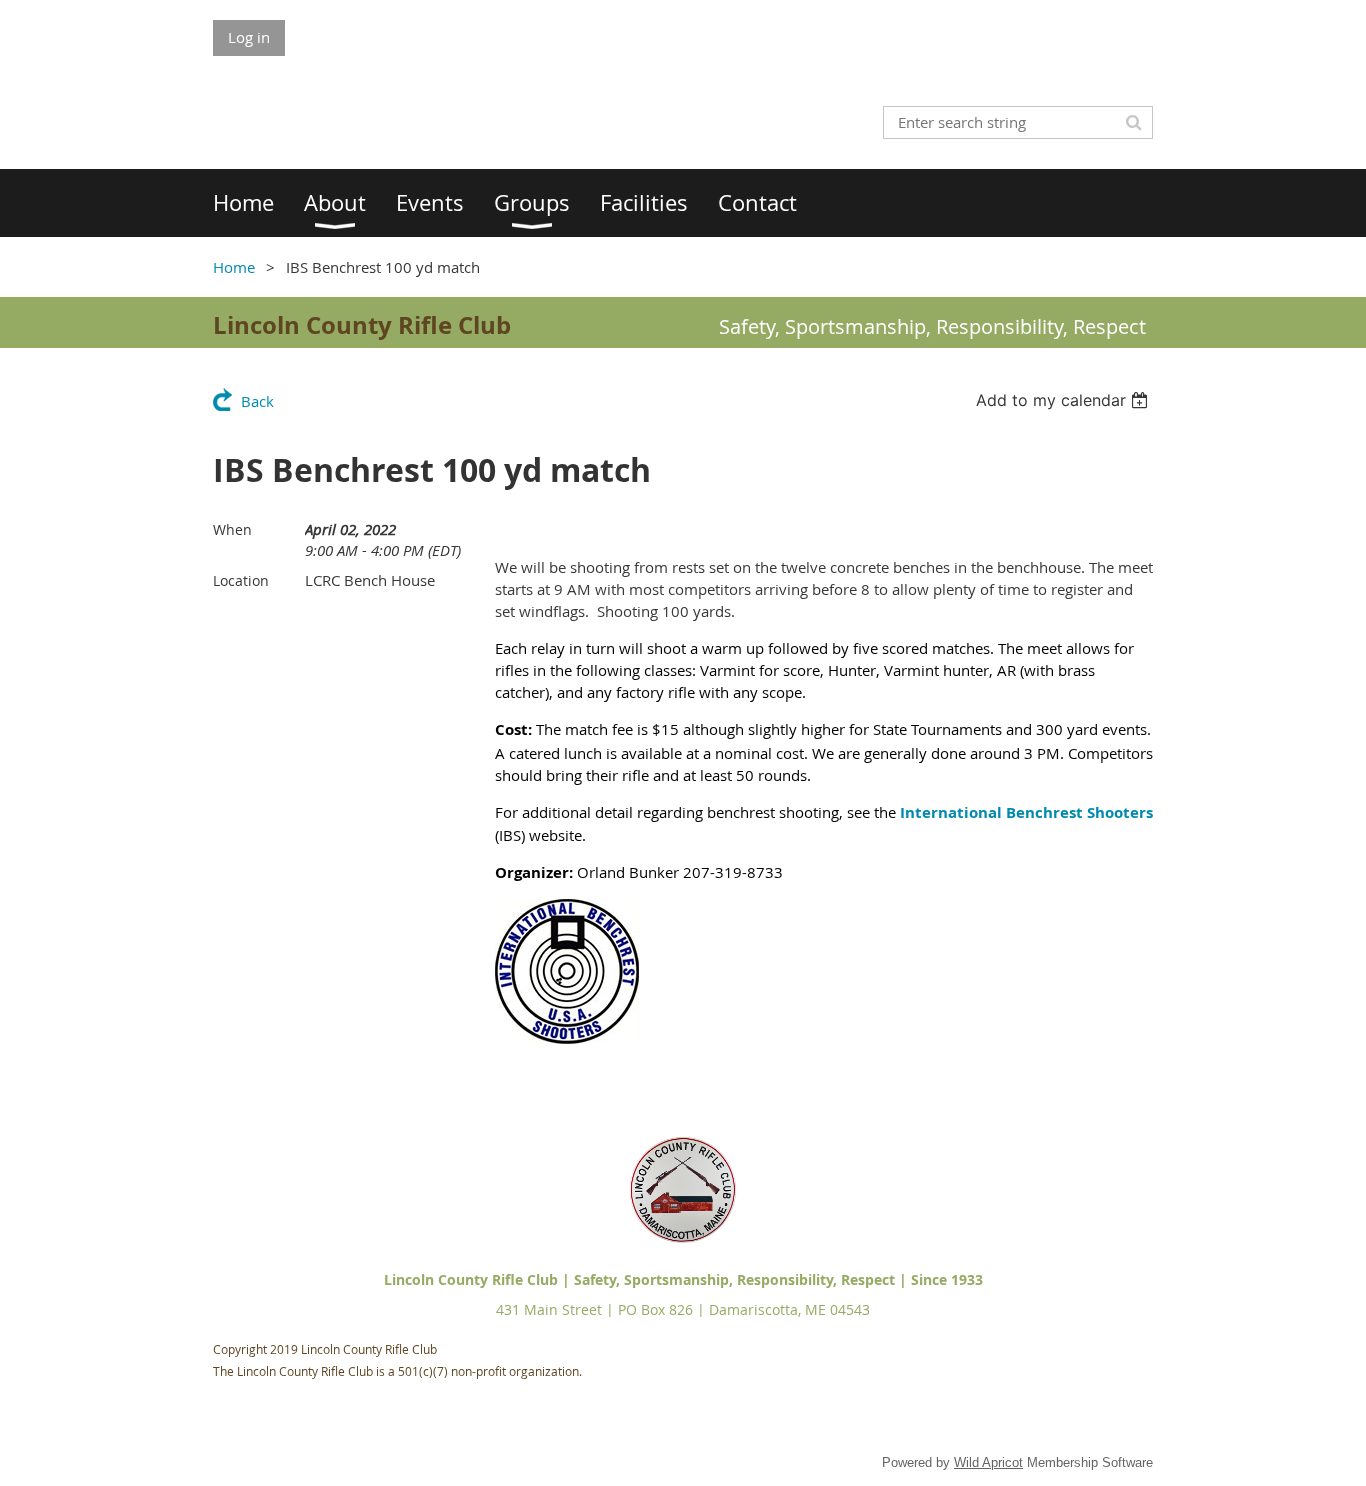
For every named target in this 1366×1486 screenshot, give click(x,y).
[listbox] (1064, 400)
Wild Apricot (988, 1462)
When (232, 529)
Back (257, 401)
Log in (249, 37)
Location (241, 580)
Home (234, 267)
